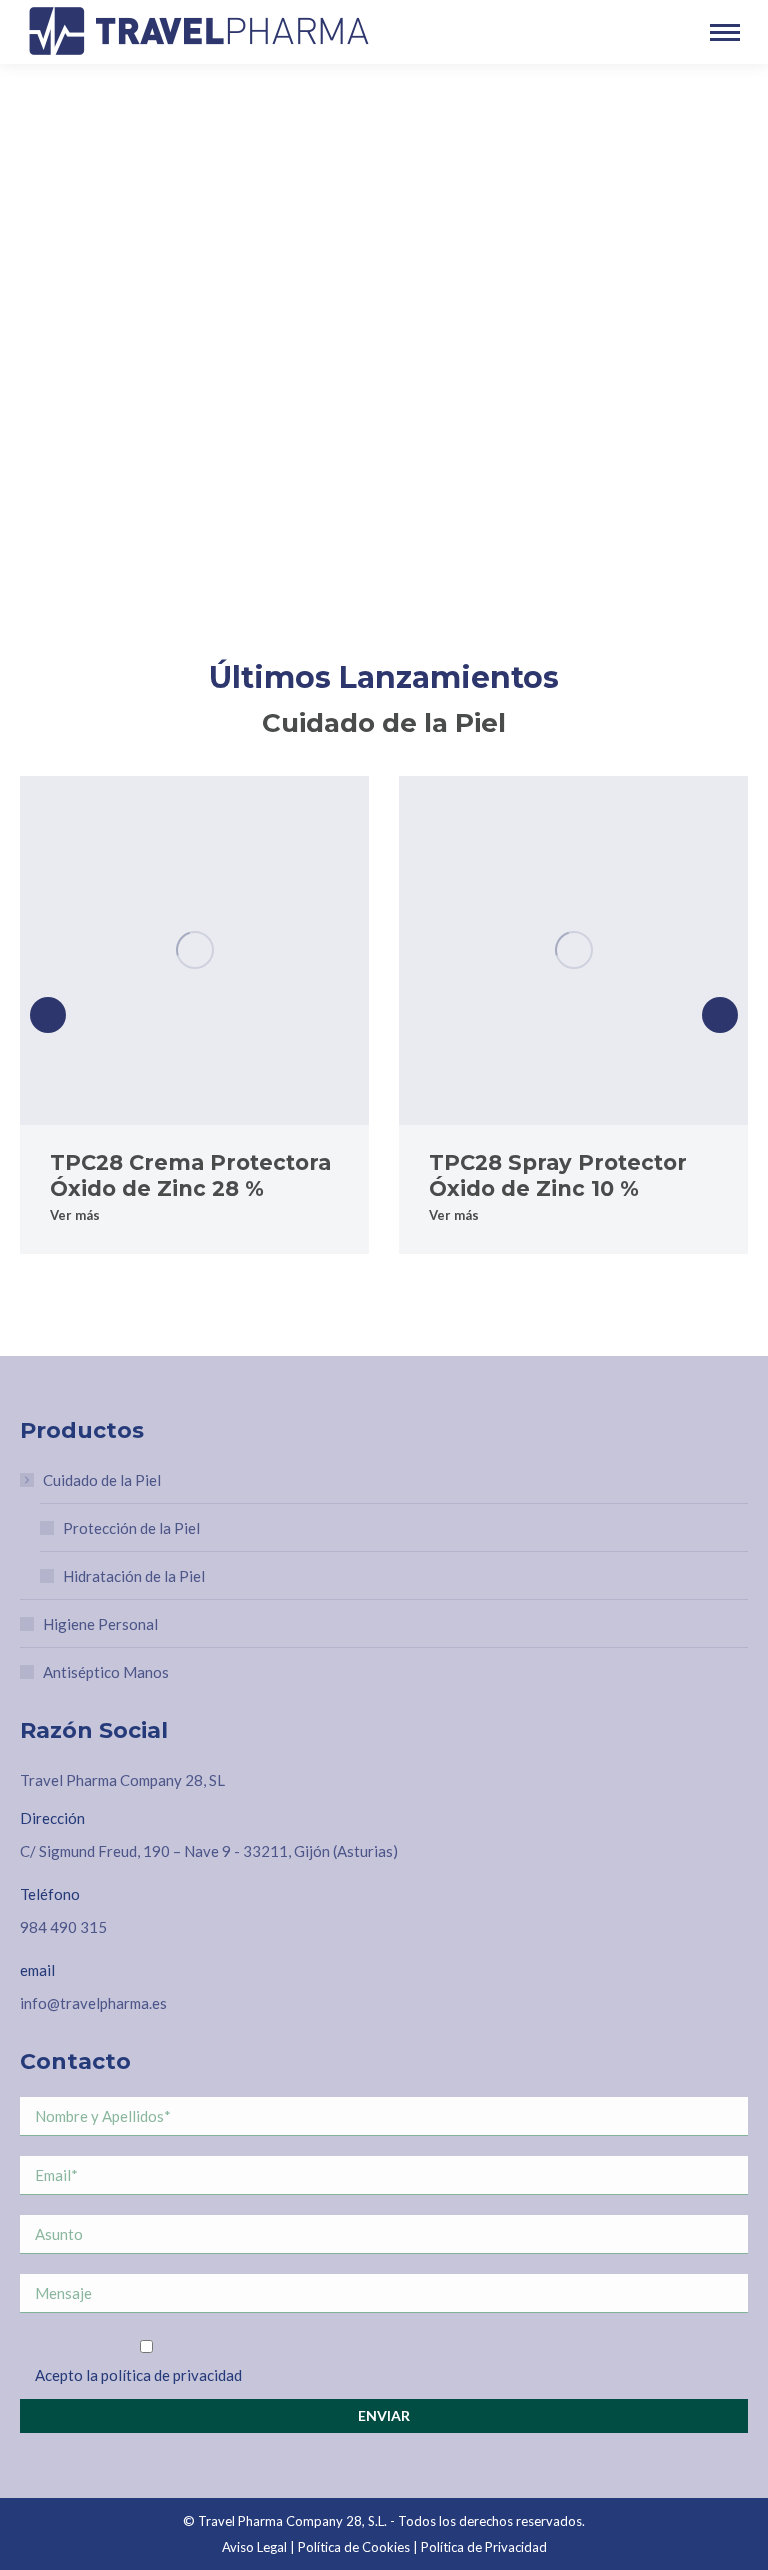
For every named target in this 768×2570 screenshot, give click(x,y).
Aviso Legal (254, 2547)
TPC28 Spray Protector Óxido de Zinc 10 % (558, 1175)
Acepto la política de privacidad (138, 2375)
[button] (48, 1015)
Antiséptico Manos (106, 1672)
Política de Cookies (354, 2547)
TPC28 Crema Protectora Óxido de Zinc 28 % (190, 1175)
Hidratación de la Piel (134, 1576)
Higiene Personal (100, 1624)
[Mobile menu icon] (725, 32)
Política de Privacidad (484, 2547)
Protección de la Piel (131, 1528)
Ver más (75, 1215)
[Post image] (194, 950)
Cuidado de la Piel (102, 1480)
